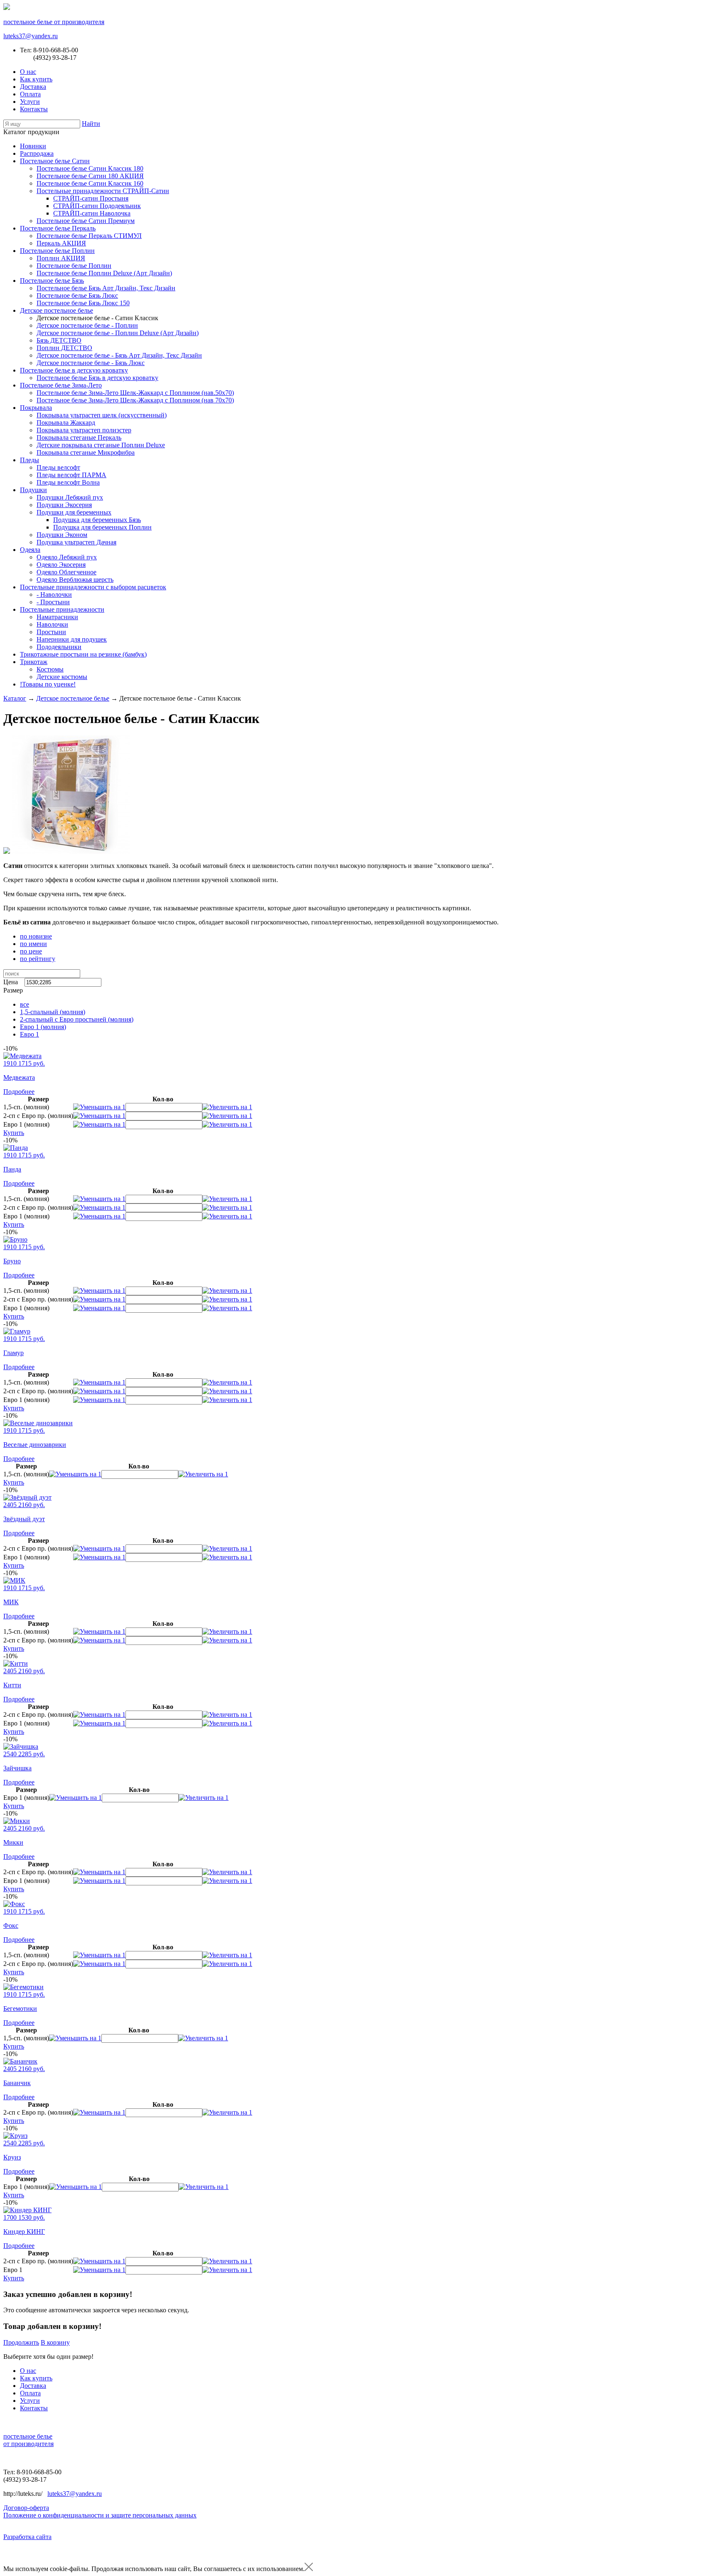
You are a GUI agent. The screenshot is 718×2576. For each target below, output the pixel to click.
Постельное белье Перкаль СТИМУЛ (89, 236)
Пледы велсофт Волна (68, 482)
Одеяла (30, 550)
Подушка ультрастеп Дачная (76, 542)
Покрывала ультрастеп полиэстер (84, 430)
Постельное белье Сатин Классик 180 (90, 168)
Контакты (34, 109)
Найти (91, 124)
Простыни (51, 632)
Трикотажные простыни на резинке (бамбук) (83, 654)
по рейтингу (38, 959)
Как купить (36, 79)
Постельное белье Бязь (52, 281)
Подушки (33, 490)
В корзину (55, 2342)
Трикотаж (34, 662)
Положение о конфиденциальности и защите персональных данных (100, 2515)
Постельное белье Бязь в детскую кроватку (97, 378)
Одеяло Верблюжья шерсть (75, 580)
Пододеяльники (59, 647)
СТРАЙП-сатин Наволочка (92, 213)
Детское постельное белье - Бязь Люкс (91, 363)
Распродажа (37, 153)
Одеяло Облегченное (66, 572)
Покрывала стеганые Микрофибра (86, 452)
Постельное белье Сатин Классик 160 (90, 183)
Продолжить (21, 2342)
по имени (33, 944)
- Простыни (53, 602)
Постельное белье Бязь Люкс (77, 295)
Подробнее (19, 1092)
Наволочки (52, 624)
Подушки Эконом (62, 535)
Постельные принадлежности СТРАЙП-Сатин (103, 191)
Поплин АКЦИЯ (61, 258)
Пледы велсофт (58, 467)
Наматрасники (57, 617)
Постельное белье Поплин (57, 251)
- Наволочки (54, 594)
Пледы (30, 460)
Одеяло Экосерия (61, 565)
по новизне (36, 936)
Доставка (33, 87)
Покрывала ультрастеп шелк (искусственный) (102, 415)
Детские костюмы (62, 677)
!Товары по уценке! (48, 684)
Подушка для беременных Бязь (97, 520)
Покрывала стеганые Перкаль (79, 438)
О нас (28, 72)
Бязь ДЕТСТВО (59, 340)
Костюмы (50, 669)
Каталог (15, 698)
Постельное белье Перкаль (58, 228)
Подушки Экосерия (64, 505)
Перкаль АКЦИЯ (61, 243)
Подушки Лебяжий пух (70, 497)
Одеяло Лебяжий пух (67, 557)
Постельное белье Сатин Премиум (86, 221)
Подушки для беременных (74, 512)
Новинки (33, 146)
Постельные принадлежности (62, 609)
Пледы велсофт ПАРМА (71, 475)
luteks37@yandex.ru (31, 36)
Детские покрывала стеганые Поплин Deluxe (101, 445)
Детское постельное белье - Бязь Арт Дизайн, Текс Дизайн (119, 355)
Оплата (30, 94)
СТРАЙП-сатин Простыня (91, 198)
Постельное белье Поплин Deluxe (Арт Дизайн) (104, 273)
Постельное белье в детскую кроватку (74, 370)
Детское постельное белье (57, 310)
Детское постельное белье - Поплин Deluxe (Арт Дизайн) (118, 333)
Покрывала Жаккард (66, 423)
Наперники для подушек (72, 639)
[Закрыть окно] (309, 2569)
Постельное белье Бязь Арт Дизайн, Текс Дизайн (106, 288)
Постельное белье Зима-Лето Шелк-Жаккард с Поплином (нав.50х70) (135, 393)
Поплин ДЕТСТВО (64, 348)
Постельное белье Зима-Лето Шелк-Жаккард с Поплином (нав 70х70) (135, 400)
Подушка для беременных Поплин (102, 527)
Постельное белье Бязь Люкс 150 (83, 303)
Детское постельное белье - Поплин (87, 325)
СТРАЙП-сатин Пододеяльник (97, 206)
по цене (31, 951)
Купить (14, 1133)
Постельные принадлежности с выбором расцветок (93, 587)
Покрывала (36, 408)
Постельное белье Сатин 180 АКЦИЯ (90, 176)
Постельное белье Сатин (55, 161)
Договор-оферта (26, 2508)
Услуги (30, 102)
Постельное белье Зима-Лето (61, 385)
